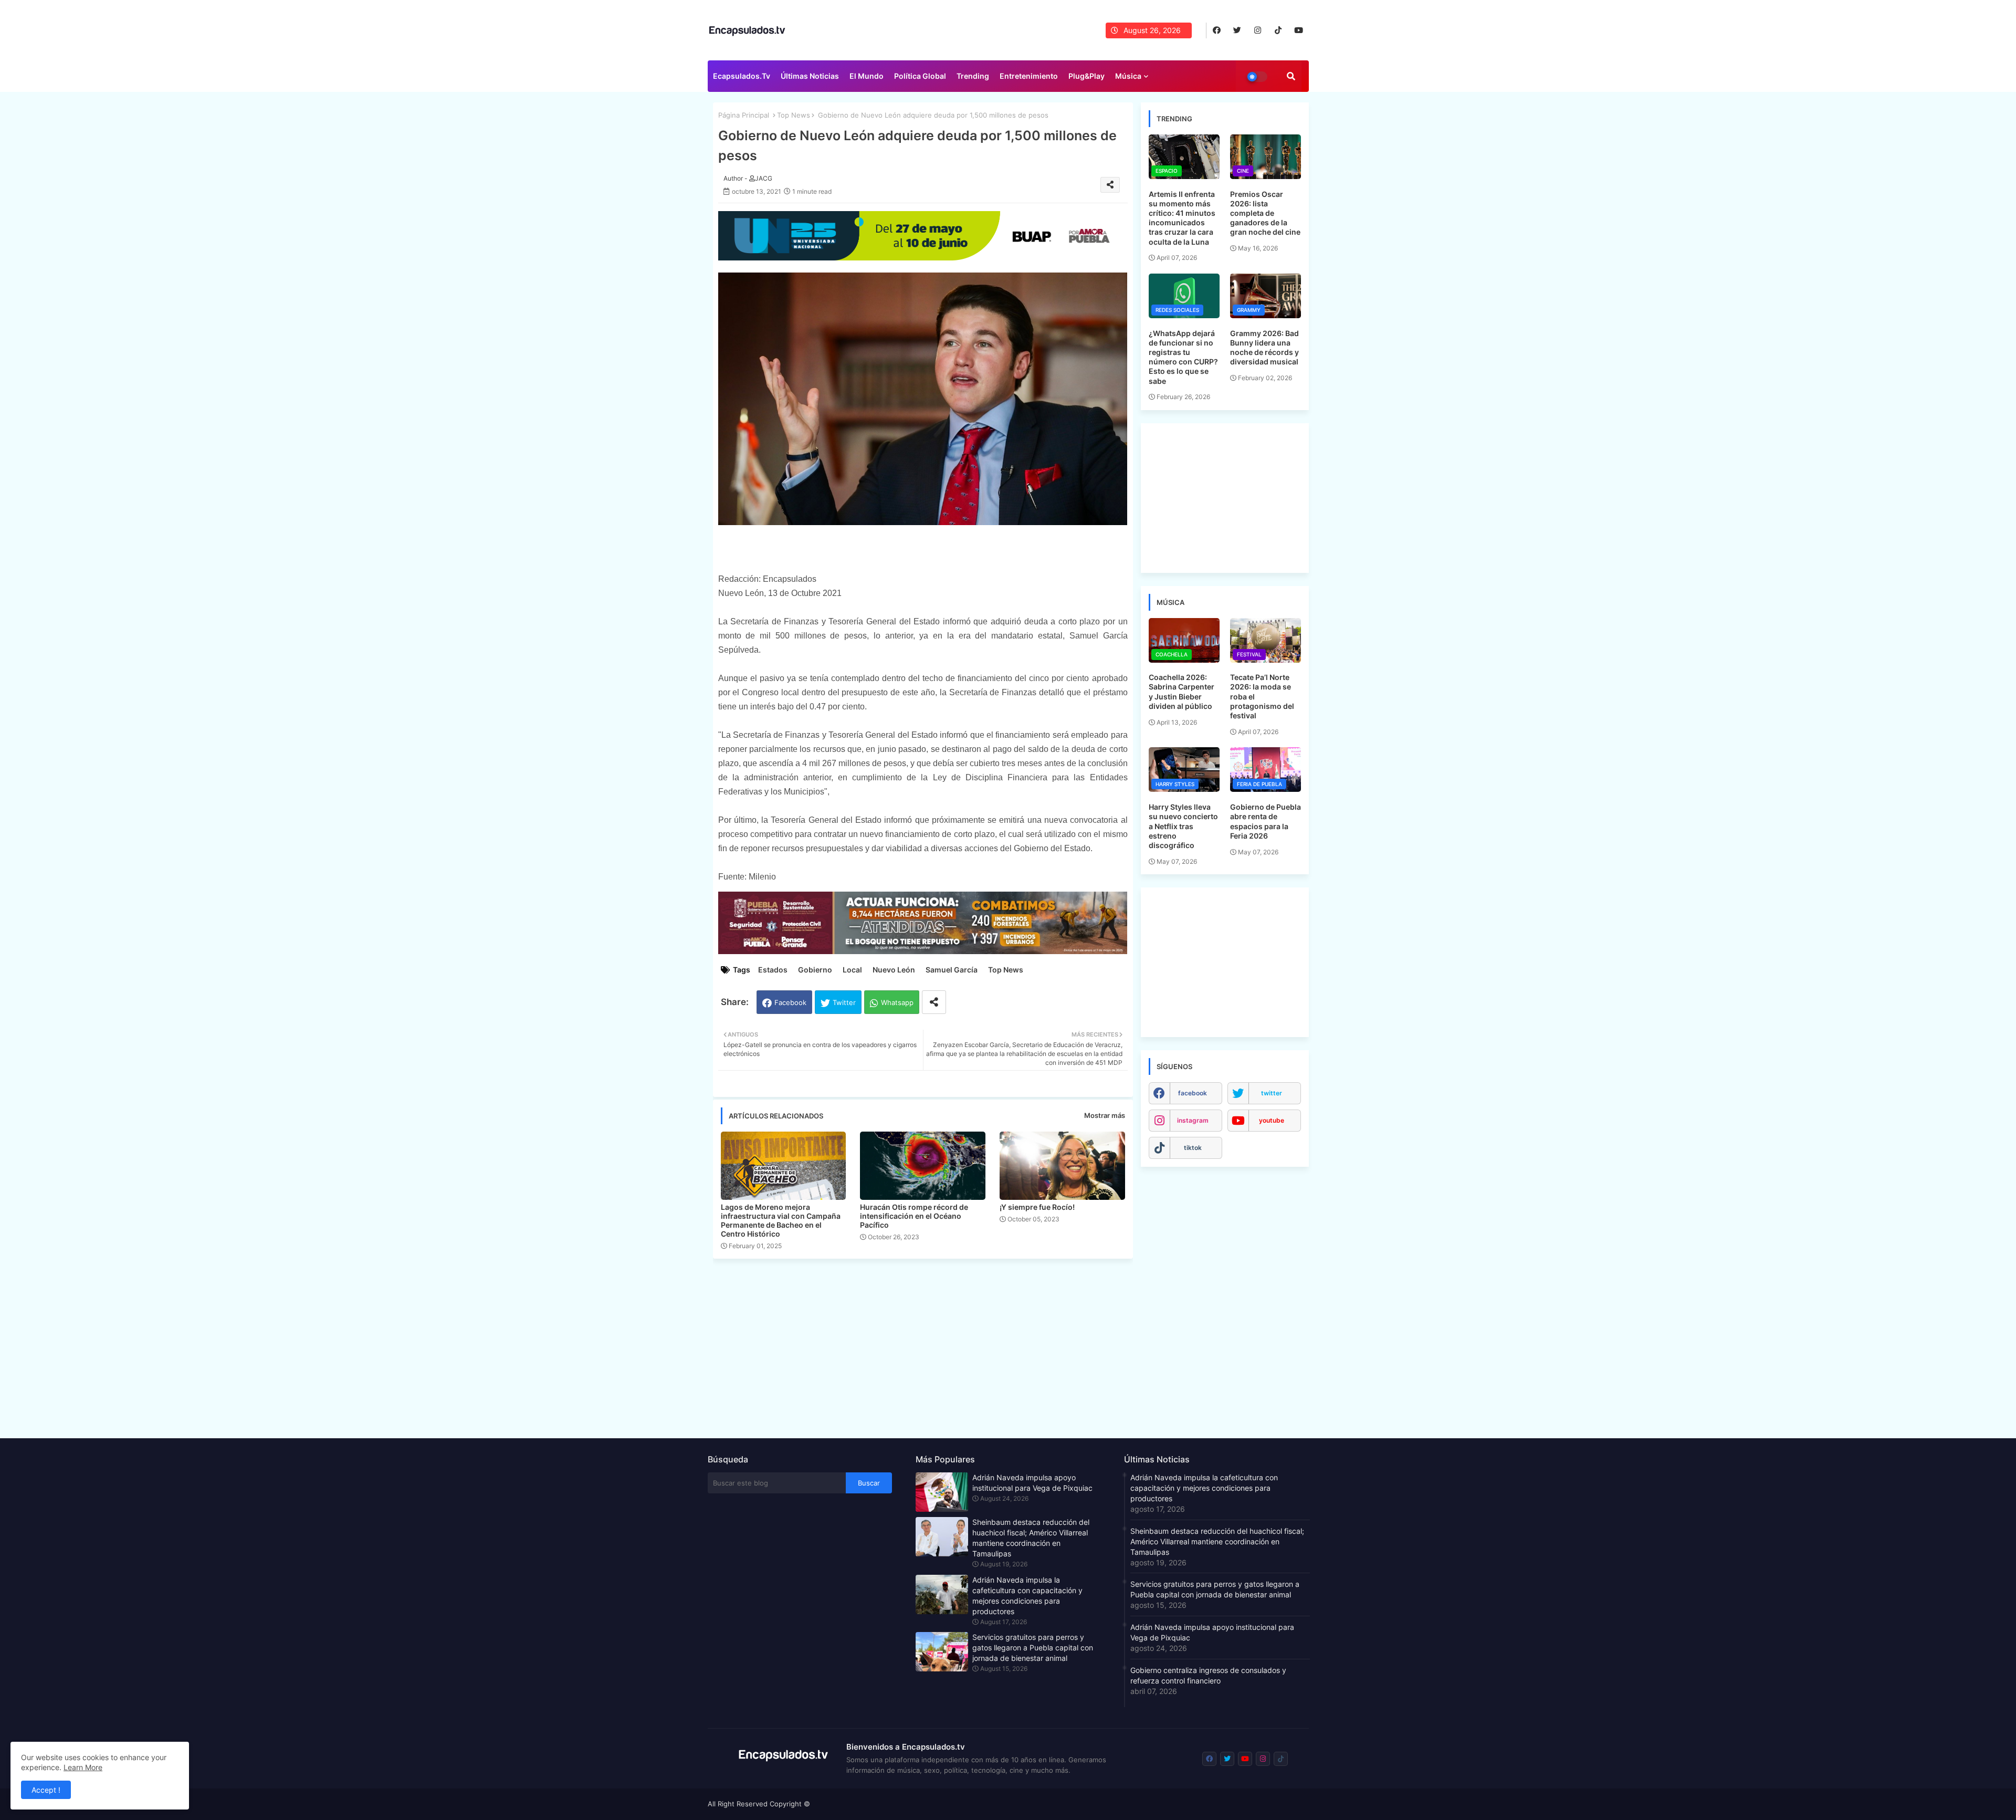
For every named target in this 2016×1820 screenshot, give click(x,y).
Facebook (790, 1002)
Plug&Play (1086, 76)
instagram (1193, 1120)
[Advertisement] (928, 1345)
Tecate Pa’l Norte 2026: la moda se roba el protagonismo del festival (1262, 696)
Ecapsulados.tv (742, 76)
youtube (1272, 1120)
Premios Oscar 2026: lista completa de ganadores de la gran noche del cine (1265, 213)
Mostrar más (1105, 1115)
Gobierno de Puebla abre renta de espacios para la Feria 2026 (1266, 821)
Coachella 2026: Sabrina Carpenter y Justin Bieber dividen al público (1182, 692)
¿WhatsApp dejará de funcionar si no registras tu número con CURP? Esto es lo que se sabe (1183, 357)
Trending (973, 76)
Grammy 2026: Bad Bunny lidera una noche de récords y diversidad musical (1264, 348)
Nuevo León (894, 970)
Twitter (844, 1002)
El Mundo (867, 76)
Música (1128, 76)
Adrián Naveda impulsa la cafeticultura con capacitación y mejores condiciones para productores (1027, 1596)
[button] (1291, 76)
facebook (1193, 1093)
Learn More (83, 1767)
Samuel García (952, 970)
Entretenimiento (1029, 76)
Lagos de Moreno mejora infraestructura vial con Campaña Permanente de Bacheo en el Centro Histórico (781, 1220)
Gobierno (815, 970)
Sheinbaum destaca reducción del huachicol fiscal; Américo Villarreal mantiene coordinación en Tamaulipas (1031, 1538)
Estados (773, 970)
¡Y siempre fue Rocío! (1037, 1207)
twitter (1272, 1093)
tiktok (1193, 1148)
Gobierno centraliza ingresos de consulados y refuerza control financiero (1208, 1675)
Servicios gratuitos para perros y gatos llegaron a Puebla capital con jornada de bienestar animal (1033, 1648)
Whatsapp (897, 1002)
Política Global (920, 76)
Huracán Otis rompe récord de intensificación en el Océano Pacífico (914, 1216)
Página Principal (744, 115)
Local (852, 970)
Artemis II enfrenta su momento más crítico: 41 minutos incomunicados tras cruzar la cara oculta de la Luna (1182, 218)
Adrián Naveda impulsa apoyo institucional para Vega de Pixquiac (1032, 1483)
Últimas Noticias (810, 76)
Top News (794, 115)
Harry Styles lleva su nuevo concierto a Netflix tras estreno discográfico (1183, 826)
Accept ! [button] (46, 1790)
